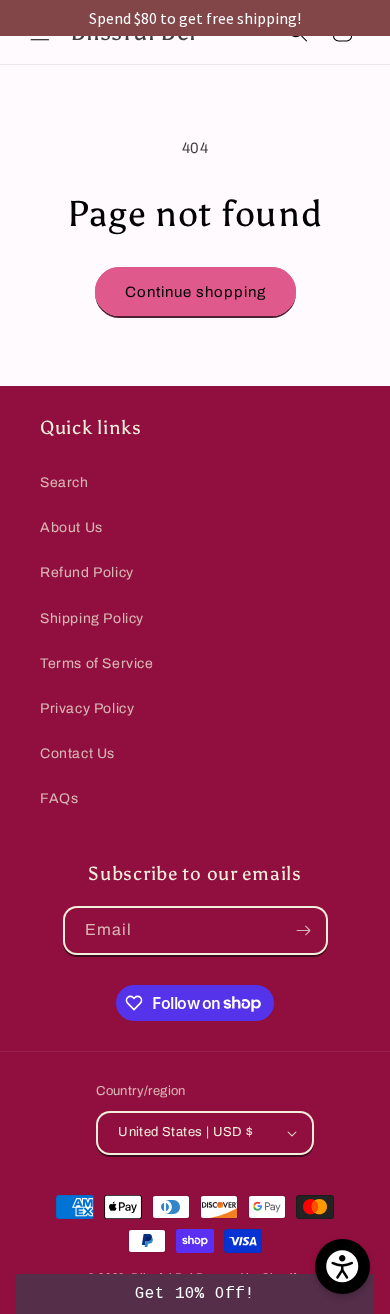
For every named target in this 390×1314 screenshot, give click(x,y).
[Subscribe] (304, 930)
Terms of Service (97, 663)
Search (64, 482)
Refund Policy (87, 572)
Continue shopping (195, 292)
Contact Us (77, 753)
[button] (195, 1294)
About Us (71, 527)
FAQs (59, 798)
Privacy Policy (87, 708)
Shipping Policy (92, 618)
